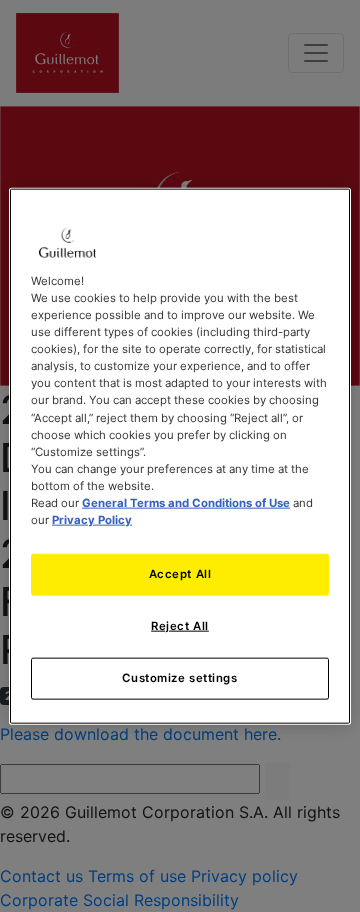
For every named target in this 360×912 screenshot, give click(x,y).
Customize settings (179, 677)
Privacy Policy (92, 520)
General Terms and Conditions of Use (186, 502)
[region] (180, 456)
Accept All (180, 574)
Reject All (180, 626)
